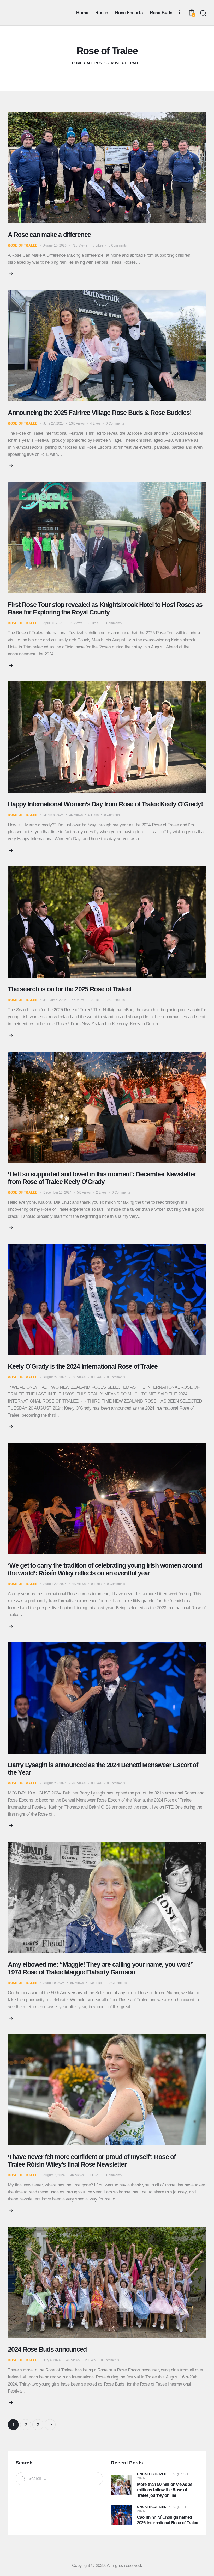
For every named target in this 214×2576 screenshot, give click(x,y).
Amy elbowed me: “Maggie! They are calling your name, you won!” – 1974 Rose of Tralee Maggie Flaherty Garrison (103, 1968)
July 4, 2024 (52, 2360)
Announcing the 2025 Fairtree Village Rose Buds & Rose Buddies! (100, 413)
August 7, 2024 (54, 2175)
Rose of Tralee (23, 245)
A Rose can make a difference (49, 235)
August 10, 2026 (55, 245)
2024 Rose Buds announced (47, 2349)
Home (77, 63)
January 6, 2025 (55, 1000)
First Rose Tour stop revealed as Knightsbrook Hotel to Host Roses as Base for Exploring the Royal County (105, 608)
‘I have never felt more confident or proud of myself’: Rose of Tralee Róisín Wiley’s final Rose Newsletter (92, 2160)
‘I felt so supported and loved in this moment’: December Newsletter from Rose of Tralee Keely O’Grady (102, 1178)
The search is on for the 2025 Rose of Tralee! (70, 989)
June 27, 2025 (53, 423)
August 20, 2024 (55, 1584)
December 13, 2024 (57, 1192)
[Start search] (203, 13)
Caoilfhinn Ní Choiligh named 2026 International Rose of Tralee (167, 2520)
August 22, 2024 (55, 1377)
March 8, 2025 (53, 815)
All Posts (97, 63)
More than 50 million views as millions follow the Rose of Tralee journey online (165, 2490)
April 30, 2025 (53, 623)
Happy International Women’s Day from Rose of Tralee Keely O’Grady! (105, 804)
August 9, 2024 (54, 1983)
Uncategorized (152, 2474)
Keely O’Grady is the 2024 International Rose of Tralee (83, 1366)
